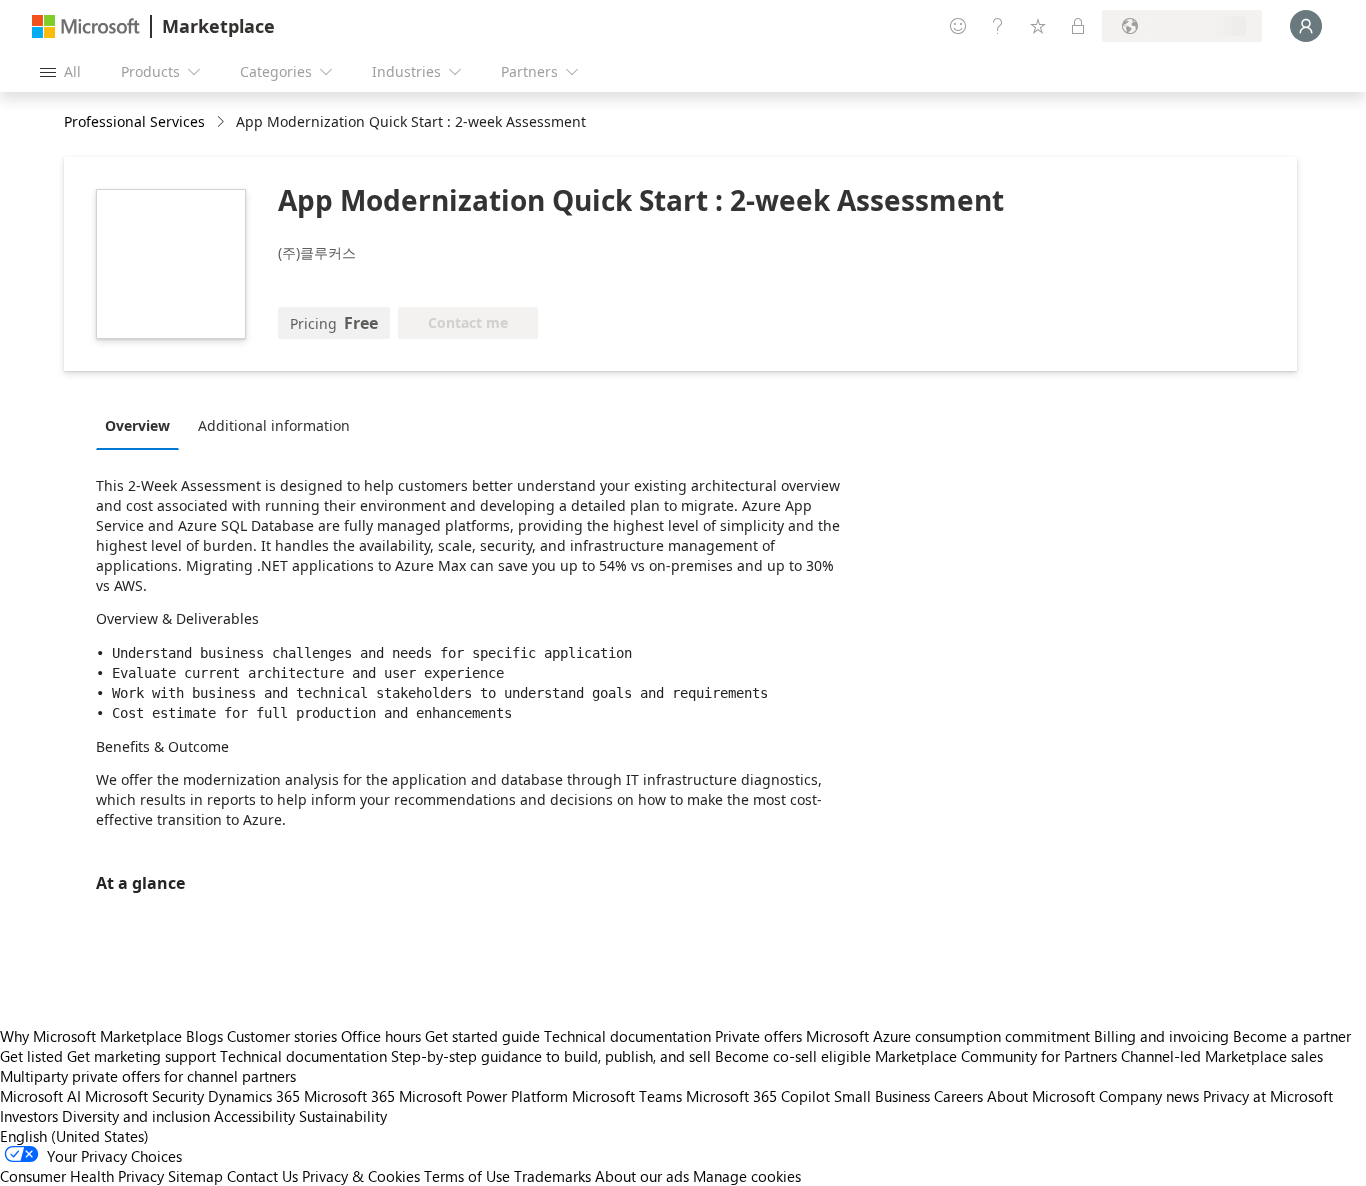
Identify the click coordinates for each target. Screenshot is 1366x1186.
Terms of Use (467, 1176)
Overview (137, 425)
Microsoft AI (40, 1096)
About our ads (642, 1176)
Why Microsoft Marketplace (91, 1036)
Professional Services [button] (134, 121)
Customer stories (282, 1036)
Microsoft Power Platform (483, 1096)
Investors (29, 1116)
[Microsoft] (86, 26)
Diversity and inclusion (136, 1116)
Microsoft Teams (627, 1096)
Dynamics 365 (254, 1096)
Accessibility (254, 1116)
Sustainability (343, 1116)
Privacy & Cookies (361, 1176)
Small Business (882, 1096)
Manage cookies (747, 1176)
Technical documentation (627, 1036)
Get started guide (482, 1036)
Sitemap (195, 1176)
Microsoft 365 (349, 1096)
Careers (958, 1096)
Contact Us (262, 1176)
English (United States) (74, 1136)
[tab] (142, 425)
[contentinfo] (222, 122)
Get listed (31, 1056)
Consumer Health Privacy (82, 1176)
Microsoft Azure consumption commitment (950, 1036)
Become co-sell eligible (793, 1056)
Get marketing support (141, 1056)
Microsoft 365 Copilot (758, 1096)
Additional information (274, 425)
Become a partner (1292, 1036)
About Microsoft (1041, 1096)
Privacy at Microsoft (1268, 1096)
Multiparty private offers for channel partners (148, 1076)
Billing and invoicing (1161, 1036)
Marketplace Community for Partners (996, 1056)
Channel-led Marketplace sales (1222, 1056)
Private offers (758, 1036)
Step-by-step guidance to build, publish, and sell (551, 1056)
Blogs (204, 1036)
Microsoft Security (144, 1096)
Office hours (381, 1036)
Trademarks (552, 1176)
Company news (1149, 1096)
